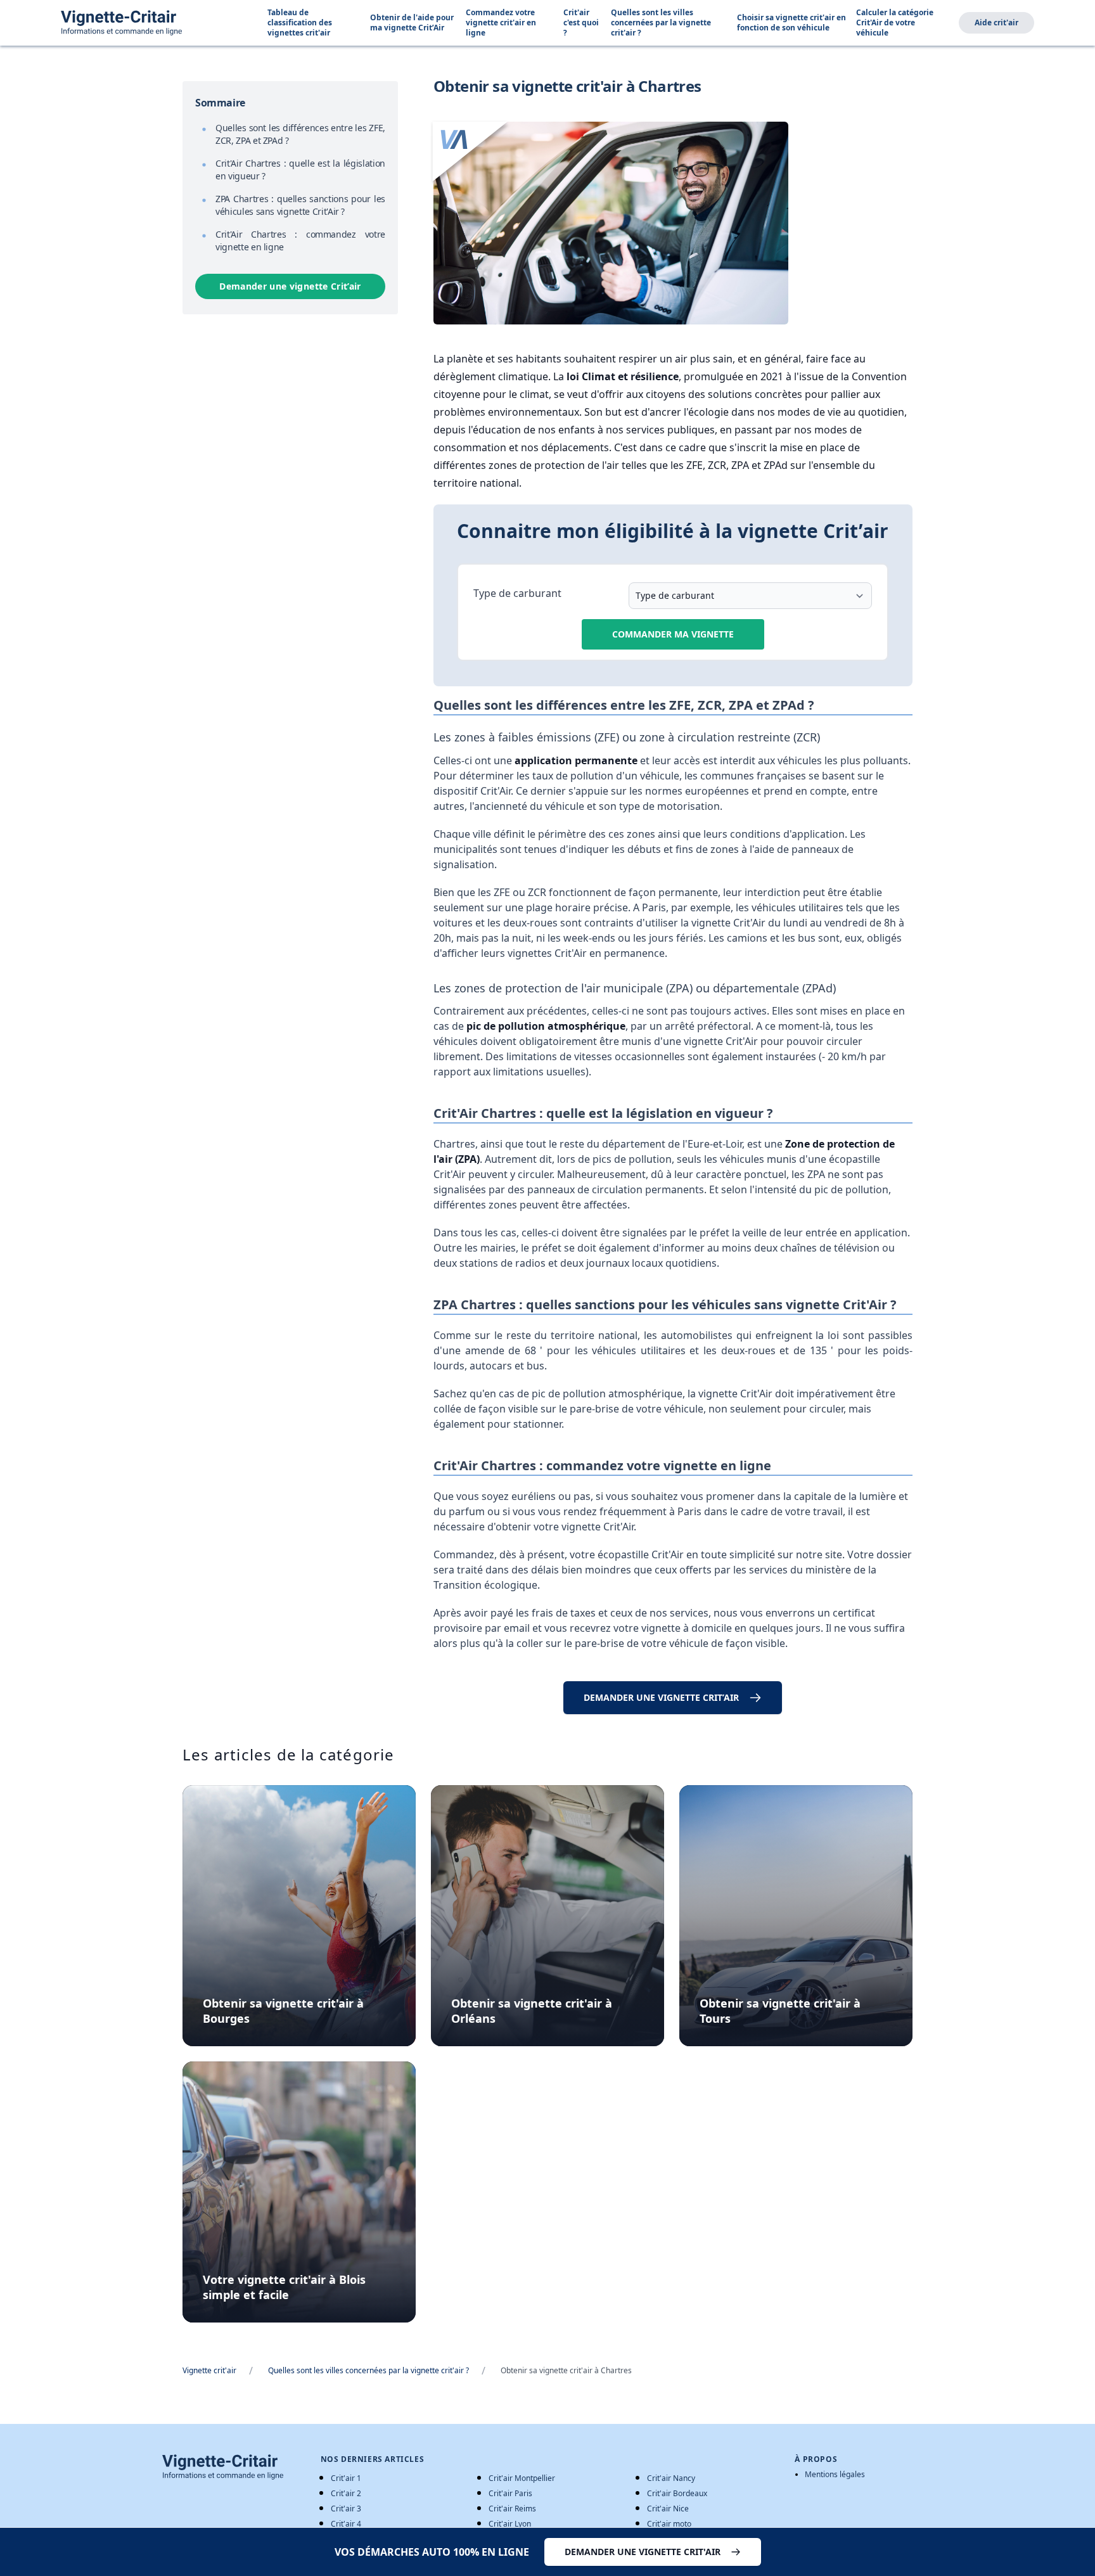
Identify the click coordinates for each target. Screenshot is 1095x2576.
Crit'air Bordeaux (677, 2493)
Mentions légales (835, 2475)
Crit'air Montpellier (522, 2478)
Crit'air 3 (346, 2509)
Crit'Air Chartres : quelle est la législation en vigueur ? (300, 170)
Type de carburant (517, 593)
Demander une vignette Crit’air (290, 286)
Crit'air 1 (346, 2478)
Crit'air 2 (346, 2493)
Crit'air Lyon (510, 2524)
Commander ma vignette (673, 634)
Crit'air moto (669, 2524)
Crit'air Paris (510, 2493)
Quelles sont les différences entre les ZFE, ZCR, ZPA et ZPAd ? (300, 134)
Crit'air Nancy (671, 2478)
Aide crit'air (996, 22)
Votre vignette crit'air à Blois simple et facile (284, 2287)
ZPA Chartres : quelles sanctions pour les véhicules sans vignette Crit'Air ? (300, 205)
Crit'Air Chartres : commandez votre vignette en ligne (300, 240)
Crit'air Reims (512, 2509)
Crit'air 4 (346, 2524)
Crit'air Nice (668, 2509)
